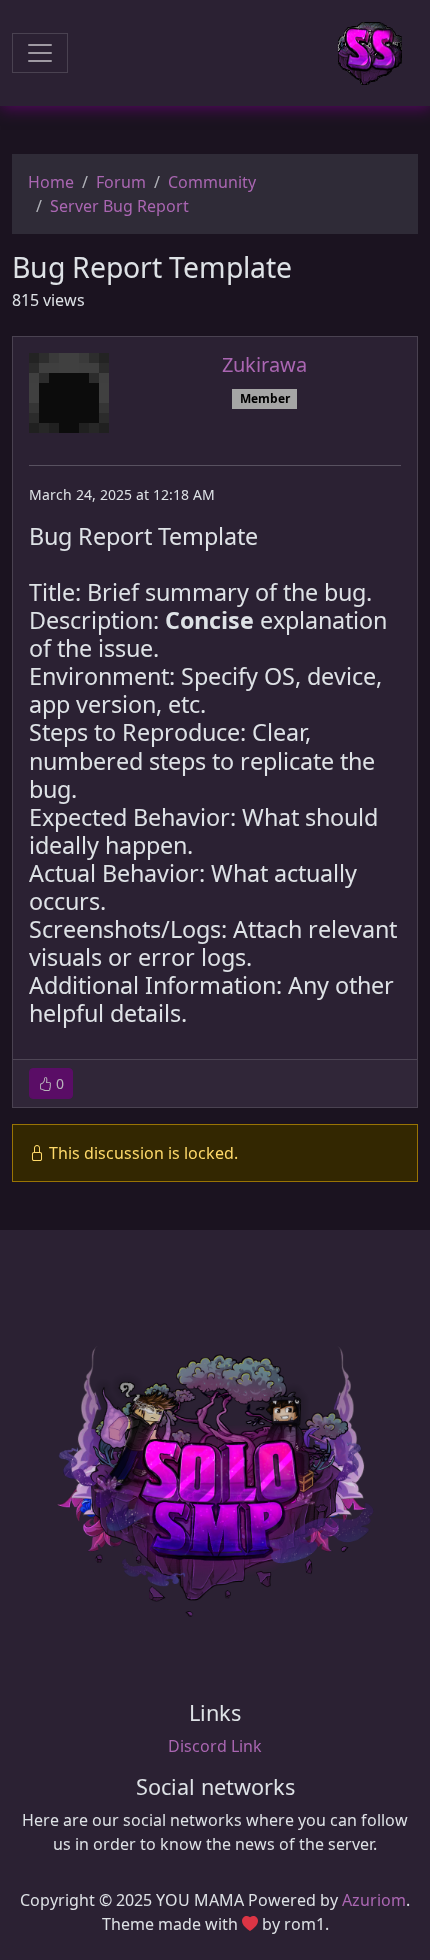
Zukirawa (264, 364)
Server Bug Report (119, 206)
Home (51, 182)
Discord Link (215, 1746)
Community (212, 182)
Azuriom (374, 1900)
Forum (121, 182)
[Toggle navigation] (40, 53)
